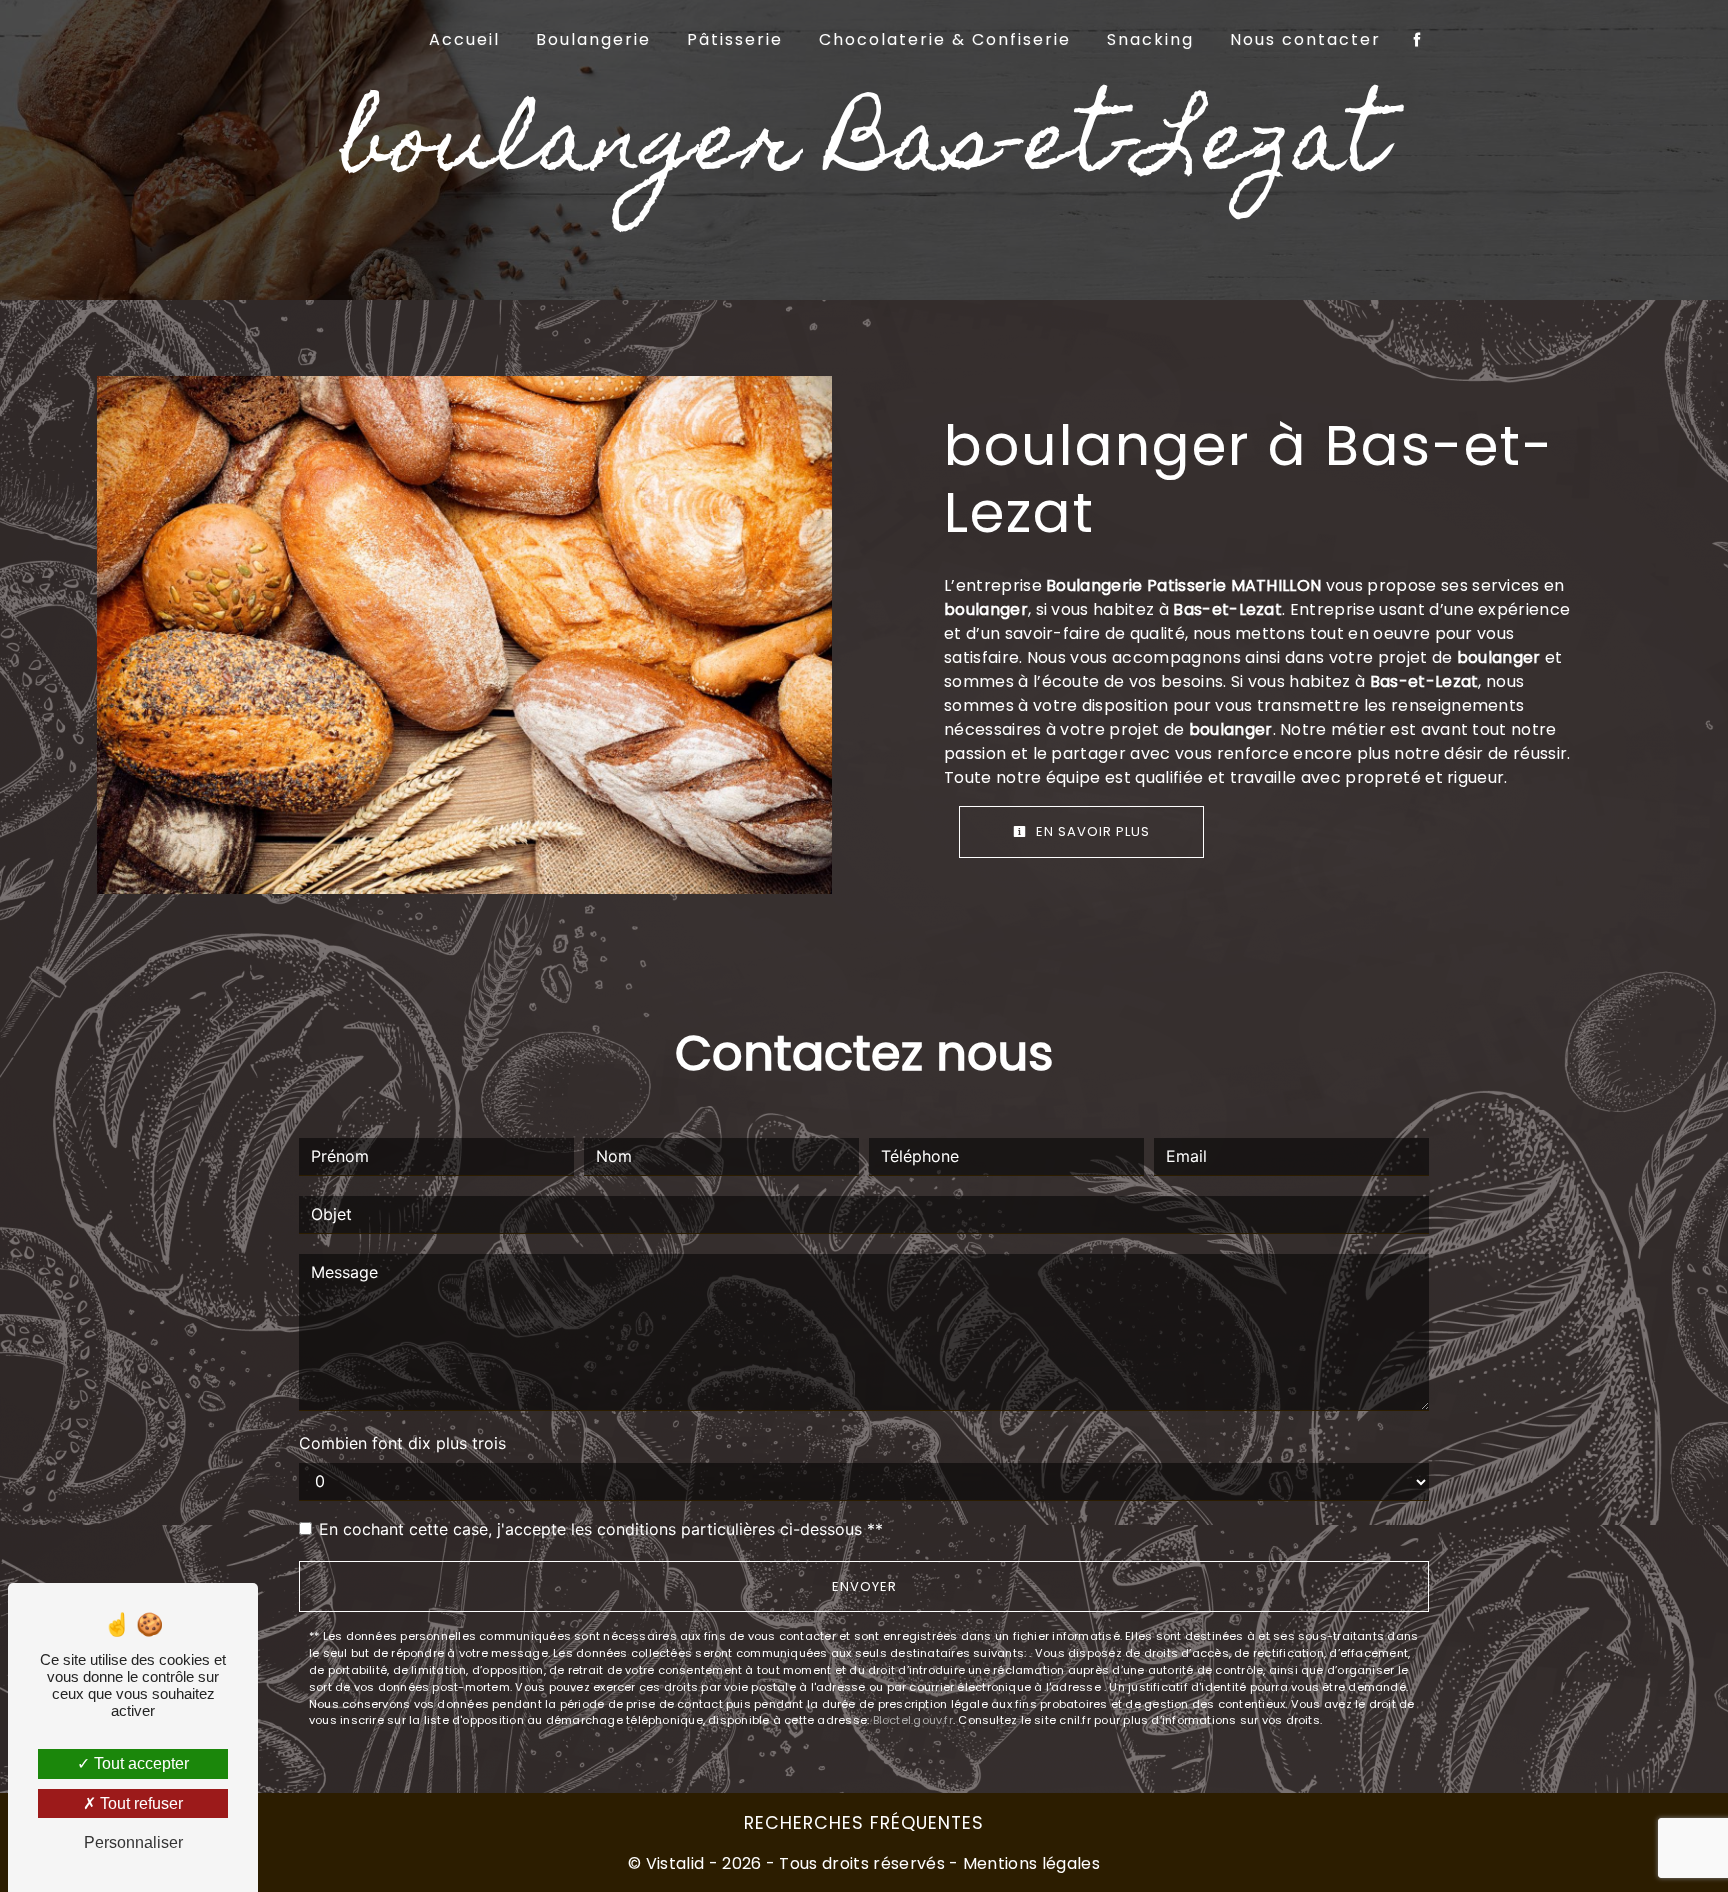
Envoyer (864, 1586)
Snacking (1150, 39)
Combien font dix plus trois (402, 1443)
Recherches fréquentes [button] (864, 1823)
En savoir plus (1091, 831)
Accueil (464, 39)
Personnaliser (133, 1842)
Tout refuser (139, 1803)
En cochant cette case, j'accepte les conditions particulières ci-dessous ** (601, 1529)
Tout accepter (139, 1763)
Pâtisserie (735, 39)
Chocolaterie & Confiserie (945, 39)
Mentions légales (1029, 1863)
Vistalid (675, 1863)
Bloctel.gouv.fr (913, 1720)
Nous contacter (1305, 39)
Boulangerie (593, 39)
